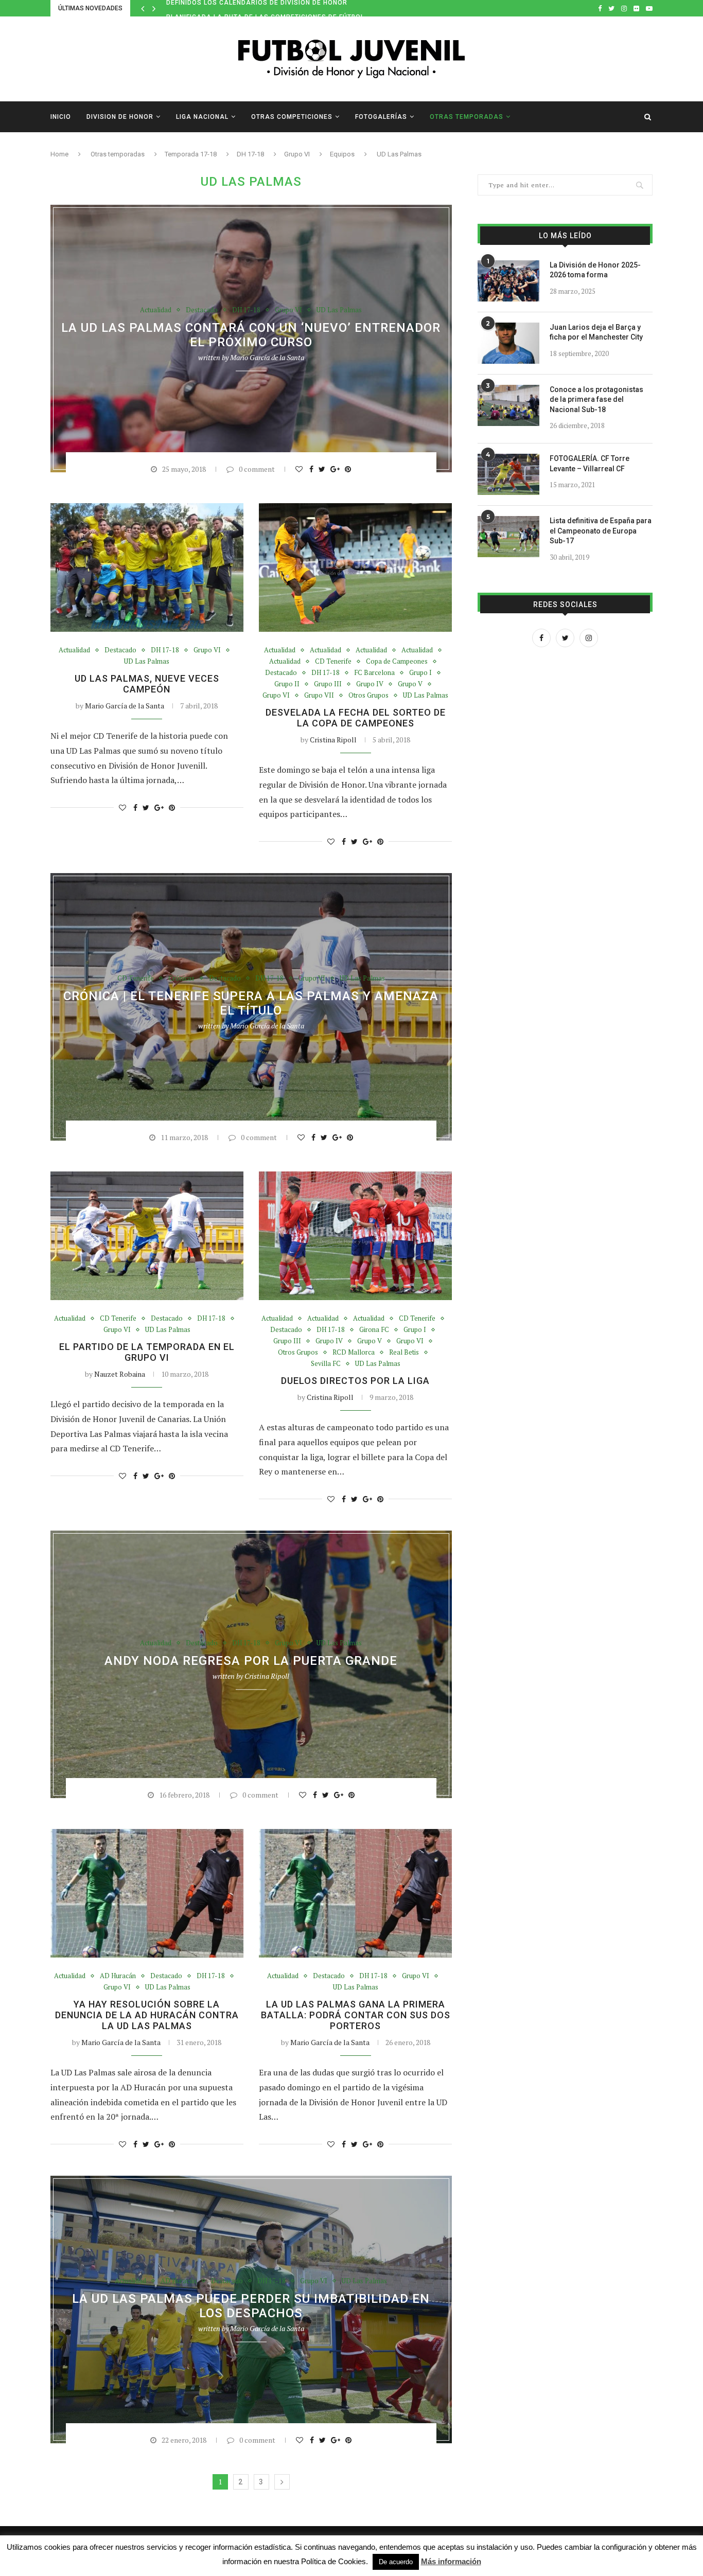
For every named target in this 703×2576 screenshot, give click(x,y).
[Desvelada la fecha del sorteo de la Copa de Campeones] (355, 567)
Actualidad (156, 310)
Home (59, 154)
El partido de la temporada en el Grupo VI (147, 1352)
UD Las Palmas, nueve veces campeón (147, 684)
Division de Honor (120, 117)
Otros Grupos (368, 696)
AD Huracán (118, 1976)
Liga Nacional (202, 117)
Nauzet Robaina (120, 1374)
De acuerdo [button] (396, 2562)
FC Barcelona (374, 673)
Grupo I (420, 673)
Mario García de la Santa (267, 357)
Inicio (61, 117)
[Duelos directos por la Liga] (355, 1236)
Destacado (202, 310)
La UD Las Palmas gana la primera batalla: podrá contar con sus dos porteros (356, 2015)
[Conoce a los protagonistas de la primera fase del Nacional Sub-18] (508, 405)
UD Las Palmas (339, 310)
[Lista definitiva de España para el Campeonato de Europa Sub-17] (508, 537)
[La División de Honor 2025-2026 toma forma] (508, 281)
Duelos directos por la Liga (355, 1381)
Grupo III (328, 684)
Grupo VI (297, 154)
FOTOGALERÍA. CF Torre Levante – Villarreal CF (590, 464)
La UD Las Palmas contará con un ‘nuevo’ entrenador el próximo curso (251, 335)
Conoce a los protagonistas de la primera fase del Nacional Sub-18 (596, 399)
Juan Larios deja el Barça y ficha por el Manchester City (596, 332)
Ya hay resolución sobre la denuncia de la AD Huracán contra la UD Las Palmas (147, 2015)
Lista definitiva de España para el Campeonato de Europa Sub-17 (601, 531)
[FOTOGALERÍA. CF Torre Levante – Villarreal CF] (508, 474)
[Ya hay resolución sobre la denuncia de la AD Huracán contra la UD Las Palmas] (147, 1893)
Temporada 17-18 (191, 154)
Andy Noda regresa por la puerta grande (251, 1661)
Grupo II (287, 684)
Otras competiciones (292, 117)
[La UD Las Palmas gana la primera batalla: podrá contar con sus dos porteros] (355, 1893)
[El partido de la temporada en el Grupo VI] (147, 1236)
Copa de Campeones (397, 662)
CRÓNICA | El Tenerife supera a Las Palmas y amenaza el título (251, 1003)
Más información (451, 2561)
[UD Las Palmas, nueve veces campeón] (147, 567)
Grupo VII (319, 696)
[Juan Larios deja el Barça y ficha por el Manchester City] (508, 343)
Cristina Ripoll (333, 740)
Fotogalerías (381, 117)
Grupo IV (370, 684)
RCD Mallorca (354, 1353)
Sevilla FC (326, 1364)
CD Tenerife (333, 662)
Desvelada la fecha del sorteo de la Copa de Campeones (356, 718)
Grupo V (410, 684)
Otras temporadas (467, 117)
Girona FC (374, 1330)
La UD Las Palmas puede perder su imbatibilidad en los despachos (251, 2306)
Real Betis (404, 1353)
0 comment (257, 469)
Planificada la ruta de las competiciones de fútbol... (268, 8)
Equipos (342, 154)
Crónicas (181, 979)
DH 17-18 (250, 154)
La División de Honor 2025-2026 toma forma (595, 270)
